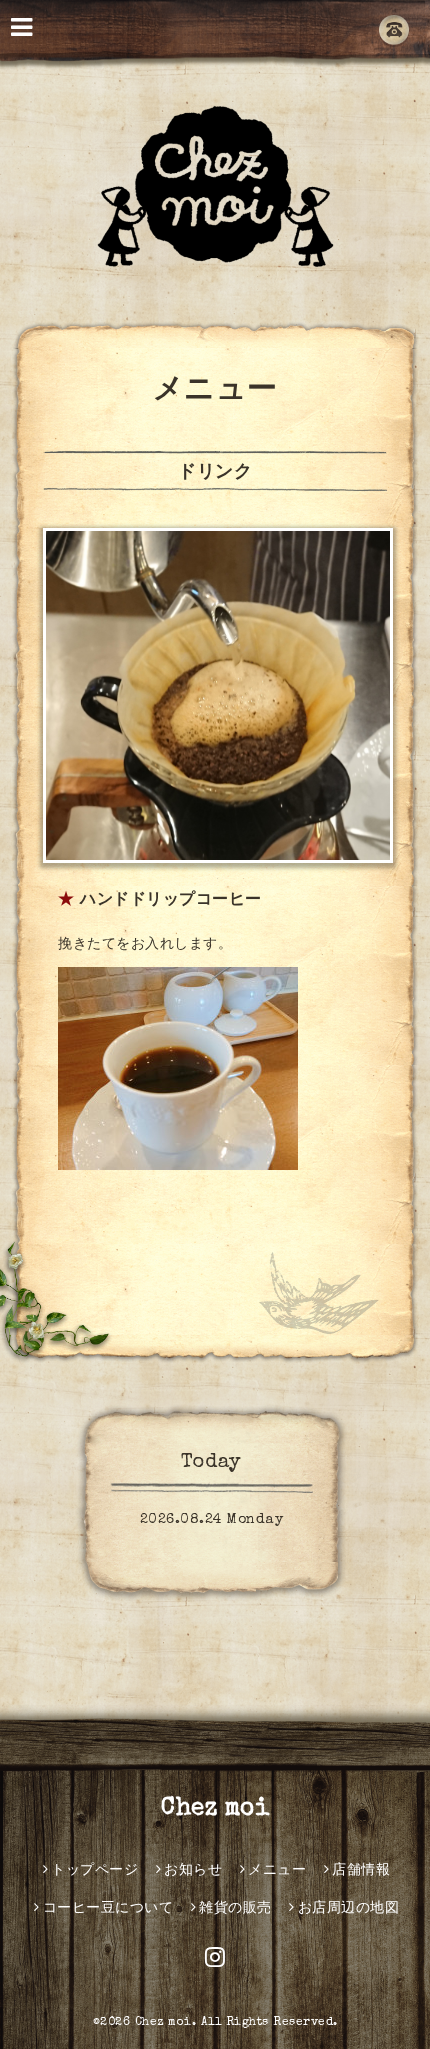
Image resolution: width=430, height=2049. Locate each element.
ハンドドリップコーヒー (171, 901)
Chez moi (215, 1809)
